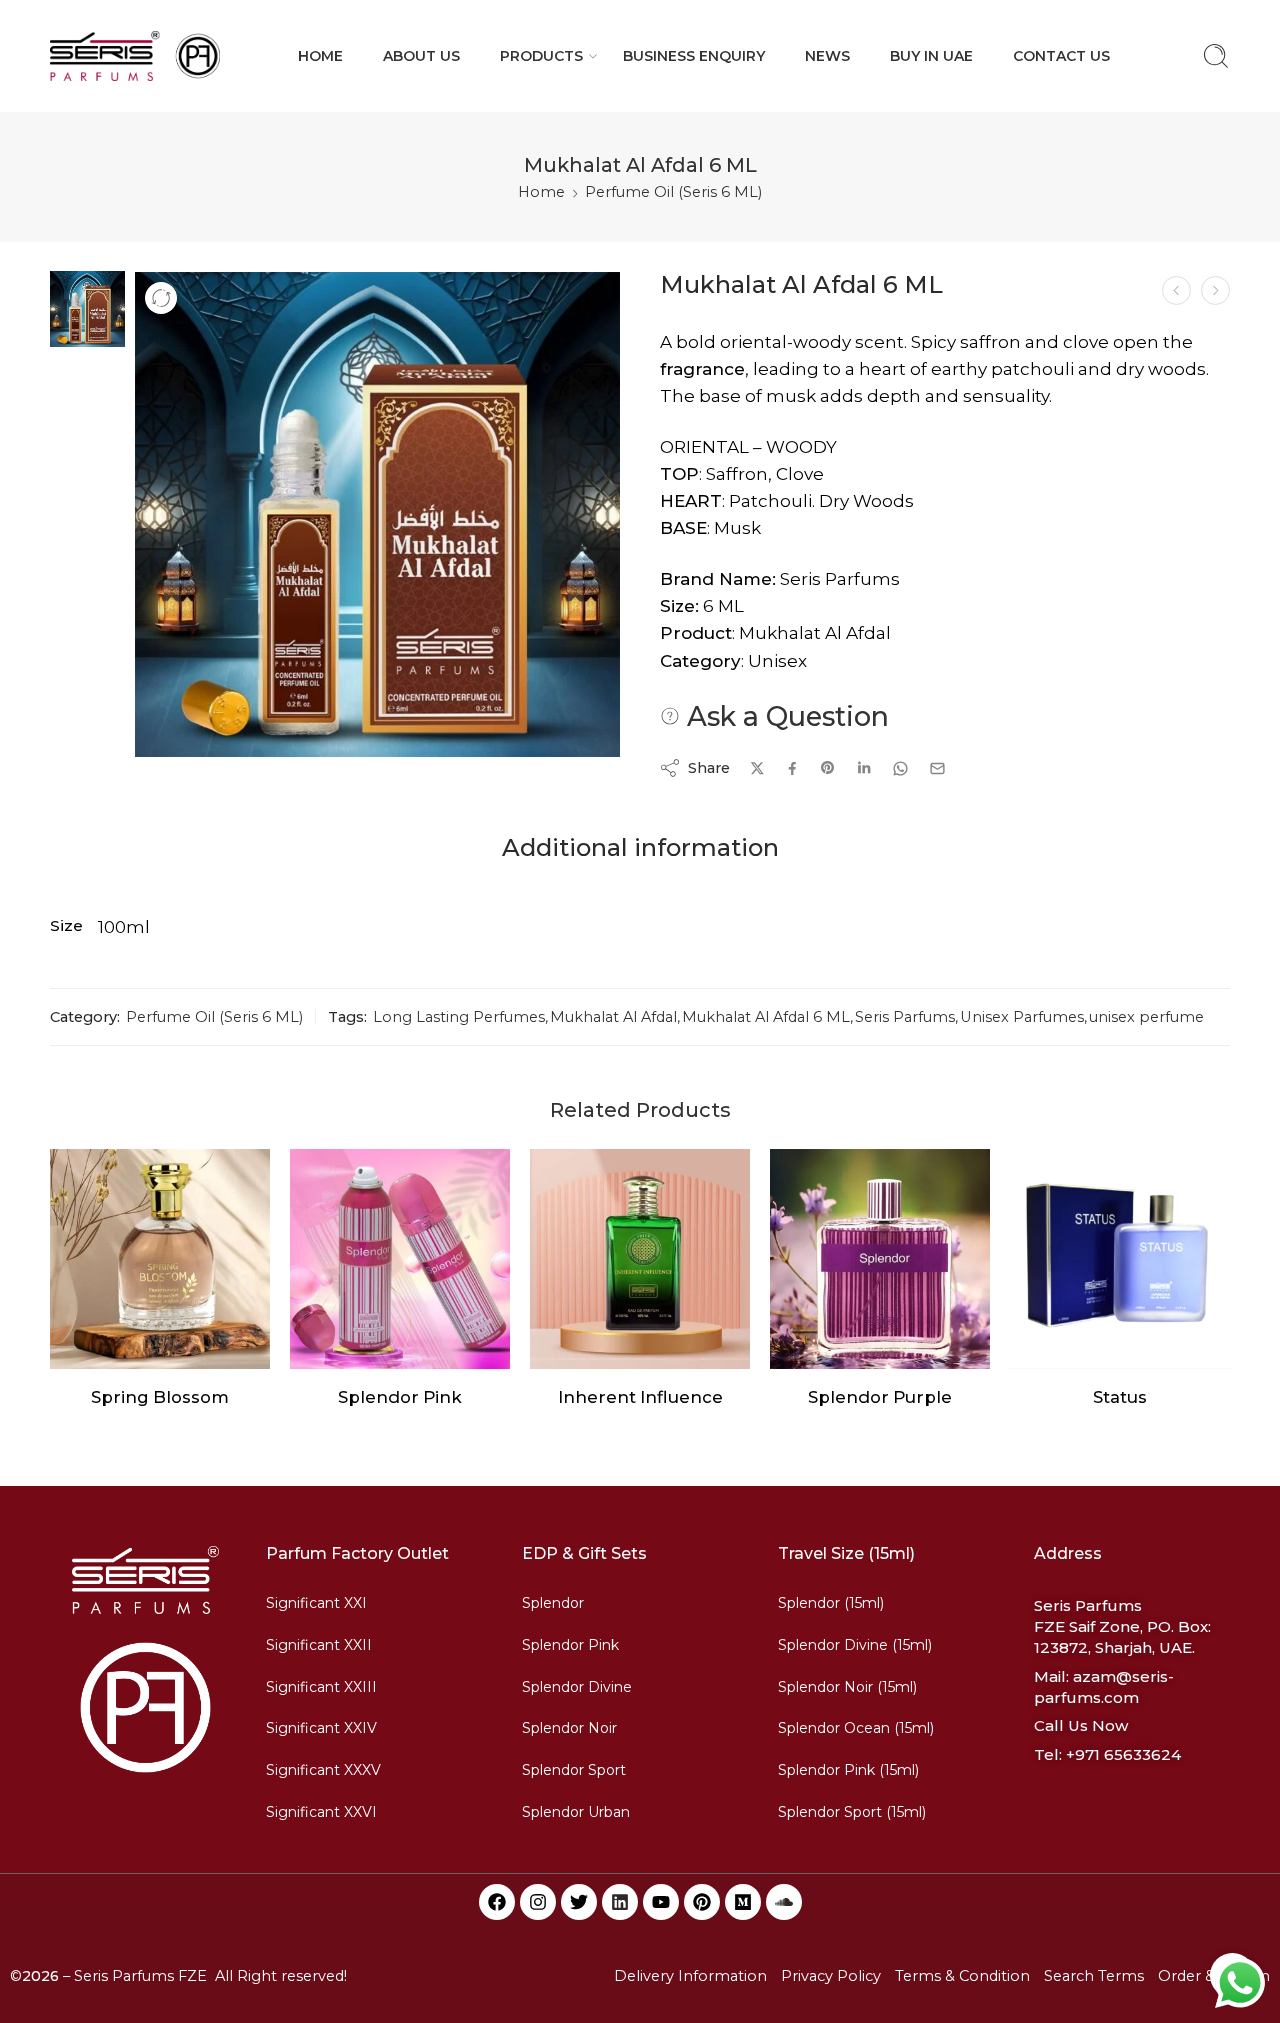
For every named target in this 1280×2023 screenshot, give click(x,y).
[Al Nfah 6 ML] (1215, 290)
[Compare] (161, 298)
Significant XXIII (321, 1687)
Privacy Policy (831, 1976)
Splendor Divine (577, 1687)
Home (541, 192)
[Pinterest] (702, 1902)
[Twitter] (579, 1902)
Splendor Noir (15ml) (847, 1687)
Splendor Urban (576, 1812)
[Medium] (743, 1902)
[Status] (1120, 1259)
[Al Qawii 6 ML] (1176, 290)
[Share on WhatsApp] (900, 768)
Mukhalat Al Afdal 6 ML (766, 1017)
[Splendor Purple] (880, 1259)
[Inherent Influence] (640, 1259)
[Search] (1216, 56)
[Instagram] (538, 1902)
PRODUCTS (541, 56)
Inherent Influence (640, 1397)
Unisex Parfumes (1022, 1017)
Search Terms (1094, 1976)
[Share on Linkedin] (864, 768)
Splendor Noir (569, 1728)
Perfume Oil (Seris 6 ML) (673, 192)
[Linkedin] (620, 1902)
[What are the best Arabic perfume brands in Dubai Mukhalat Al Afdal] (87, 308)
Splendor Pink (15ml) (848, 1770)
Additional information (640, 848)
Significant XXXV (323, 1770)
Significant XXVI (321, 1812)
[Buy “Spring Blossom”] (120, 1348)
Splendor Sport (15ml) (852, 1812)
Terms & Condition (962, 1976)
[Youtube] (661, 1902)
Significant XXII (319, 1645)
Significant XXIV (321, 1728)
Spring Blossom (160, 1397)
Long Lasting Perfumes (459, 1017)
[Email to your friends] (937, 768)
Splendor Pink (400, 1397)
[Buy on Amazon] (360, 1348)
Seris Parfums (905, 1017)
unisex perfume (1146, 1017)
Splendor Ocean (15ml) (856, 1728)
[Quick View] (160, 1348)
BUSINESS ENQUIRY (694, 56)
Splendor (553, 1603)
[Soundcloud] (784, 1902)
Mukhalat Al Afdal (613, 1017)
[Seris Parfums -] (135, 56)
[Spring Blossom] (160, 1259)
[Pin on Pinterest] (828, 768)
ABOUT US (421, 56)
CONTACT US (1061, 56)
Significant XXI (316, 1603)
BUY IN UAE (931, 56)
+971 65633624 (1123, 1754)
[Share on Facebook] (792, 768)
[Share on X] (757, 768)
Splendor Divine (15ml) (855, 1645)
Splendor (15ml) (831, 1603)
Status (1120, 1397)
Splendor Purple (880, 1397)
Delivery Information (690, 1976)
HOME (320, 56)
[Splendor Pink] (400, 1259)
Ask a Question (784, 716)
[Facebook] (497, 1902)
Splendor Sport (574, 1770)
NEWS (827, 56)
